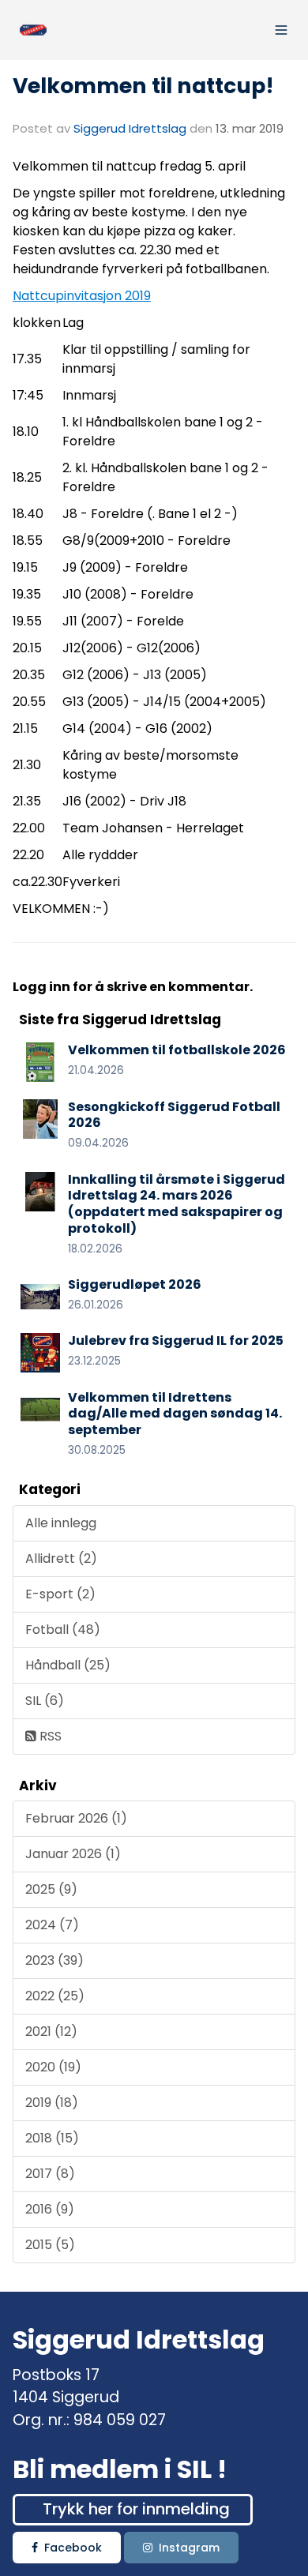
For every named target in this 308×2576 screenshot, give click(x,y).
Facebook (73, 2548)
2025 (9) (51, 1889)
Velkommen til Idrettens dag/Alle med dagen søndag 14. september (175, 1414)
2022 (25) (55, 1996)
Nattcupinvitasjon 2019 (82, 296)
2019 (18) (52, 2103)
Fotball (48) (63, 1630)
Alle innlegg (61, 1523)
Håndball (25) (68, 1665)
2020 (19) (53, 2067)
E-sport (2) (60, 1594)
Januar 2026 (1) (73, 1854)
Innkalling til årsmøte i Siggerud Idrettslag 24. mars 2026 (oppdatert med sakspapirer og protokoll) (177, 1204)
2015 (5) (50, 2245)
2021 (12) (51, 2032)
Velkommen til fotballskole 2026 (177, 1050)
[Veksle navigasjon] (281, 30)
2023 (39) (54, 1960)
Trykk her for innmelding (136, 2509)
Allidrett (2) (61, 1558)
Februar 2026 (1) (76, 1818)
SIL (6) (45, 1701)
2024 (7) (52, 1925)
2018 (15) (52, 2138)
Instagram (189, 2548)
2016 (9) (50, 2209)
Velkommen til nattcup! (143, 86)
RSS (49, 1736)
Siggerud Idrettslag (130, 128)
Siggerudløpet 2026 (135, 1284)
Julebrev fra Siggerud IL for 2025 (176, 1341)
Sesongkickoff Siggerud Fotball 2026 (174, 1115)
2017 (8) (50, 2174)
